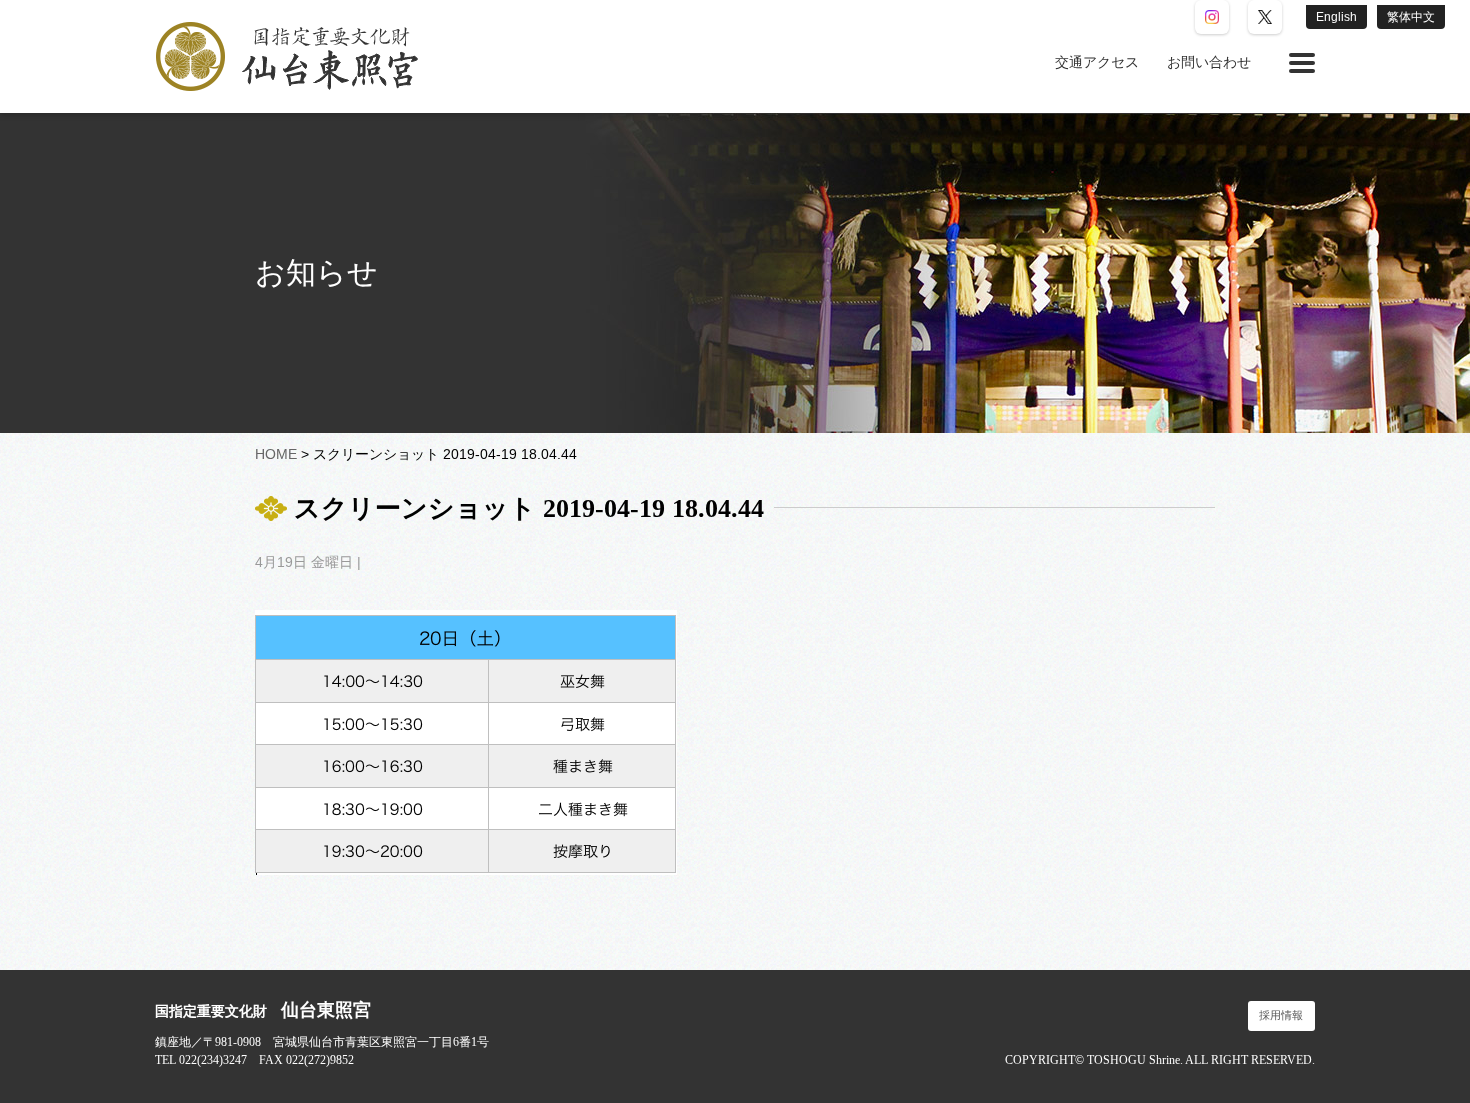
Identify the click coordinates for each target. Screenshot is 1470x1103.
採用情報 (1281, 1015)
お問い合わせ (1209, 62)
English (1336, 17)
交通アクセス (1097, 62)
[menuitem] (1097, 63)
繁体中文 (1411, 17)
